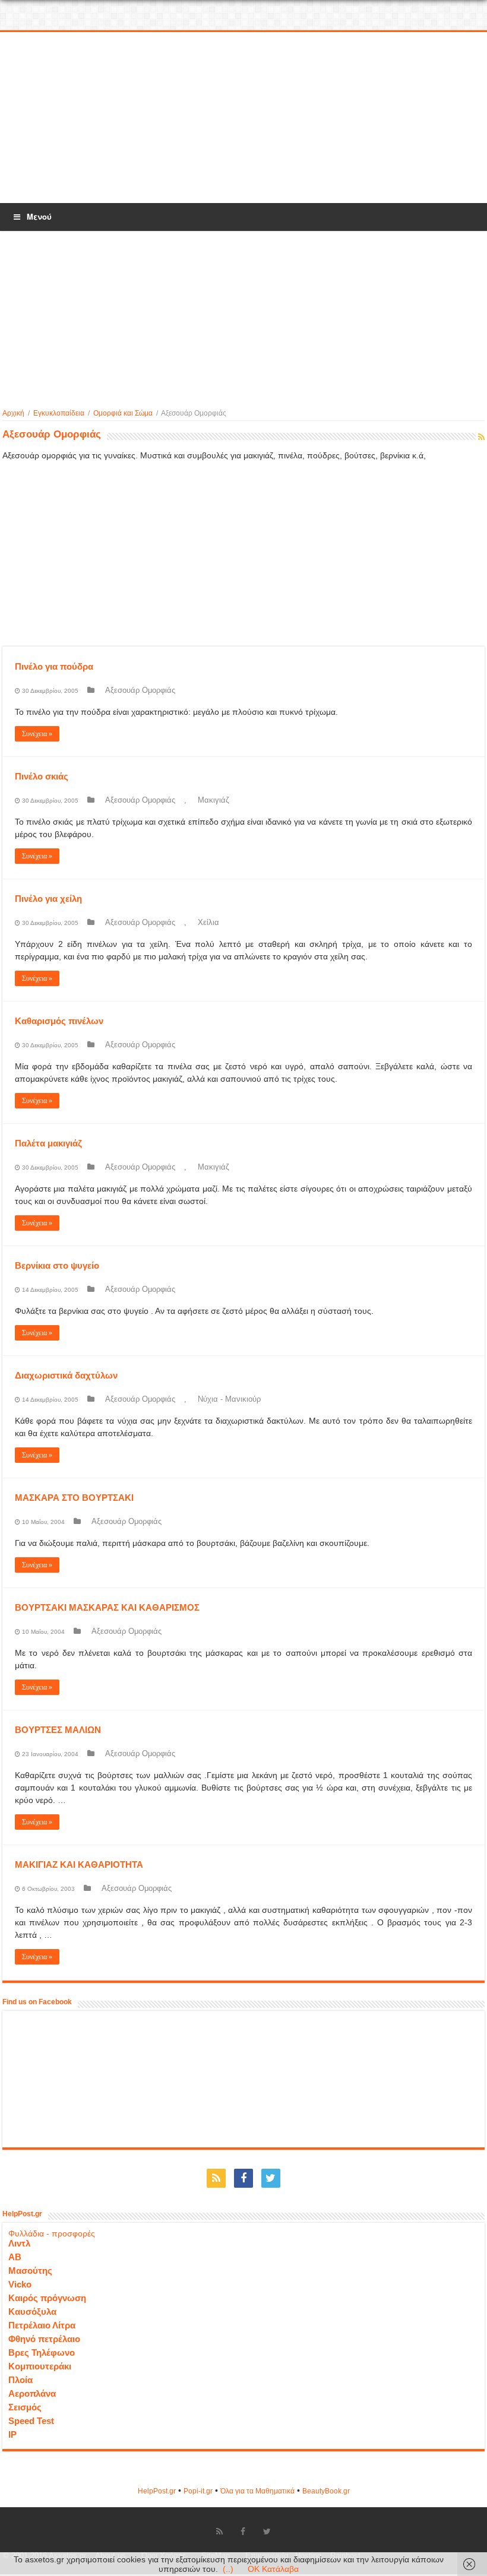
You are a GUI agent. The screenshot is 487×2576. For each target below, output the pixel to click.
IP (12, 2434)
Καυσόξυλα (32, 2312)
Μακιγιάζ (214, 800)
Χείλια (208, 922)
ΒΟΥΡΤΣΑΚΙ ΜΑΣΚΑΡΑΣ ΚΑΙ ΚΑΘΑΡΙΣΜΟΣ (107, 1607)
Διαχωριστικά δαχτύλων (66, 1375)
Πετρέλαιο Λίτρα (42, 2325)
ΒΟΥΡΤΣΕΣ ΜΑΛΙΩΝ (58, 1730)
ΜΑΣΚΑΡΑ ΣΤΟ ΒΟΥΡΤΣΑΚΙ (74, 1498)
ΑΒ (15, 2257)
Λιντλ (19, 2243)
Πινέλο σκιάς (42, 776)
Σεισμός (25, 2407)
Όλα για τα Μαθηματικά (257, 2491)
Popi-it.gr (198, 2491)
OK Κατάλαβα (273, 2569)
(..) (228, 2569)
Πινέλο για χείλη (48, 899)
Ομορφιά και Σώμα (123, 413)
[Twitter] (271, 2178)
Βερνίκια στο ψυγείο (57, 1265)
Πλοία (20, 2380)
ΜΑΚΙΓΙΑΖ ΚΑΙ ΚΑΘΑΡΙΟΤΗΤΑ (79, 1864)
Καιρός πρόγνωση (47, 2298)
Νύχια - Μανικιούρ (229, 1399)
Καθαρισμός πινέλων (59, 1021)
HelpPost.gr (157, 2491)
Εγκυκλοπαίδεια (59, 413)
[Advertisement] (243, 118)
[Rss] (216, 2178)
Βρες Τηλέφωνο (42, 2352)
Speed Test (31, 2421)
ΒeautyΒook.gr (326, 2491)
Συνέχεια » (37, 734)
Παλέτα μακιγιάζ (48, 1143)
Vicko (20, 2284)
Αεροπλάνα (32, 2393)
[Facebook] (243, 2178)
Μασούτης (30, 2271)
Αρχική (13, 413)
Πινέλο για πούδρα (54, 666)
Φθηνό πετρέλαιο (44, 2339)
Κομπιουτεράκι (40, 2366)
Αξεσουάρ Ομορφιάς (140, 690)
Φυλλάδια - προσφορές (52, 2233)
